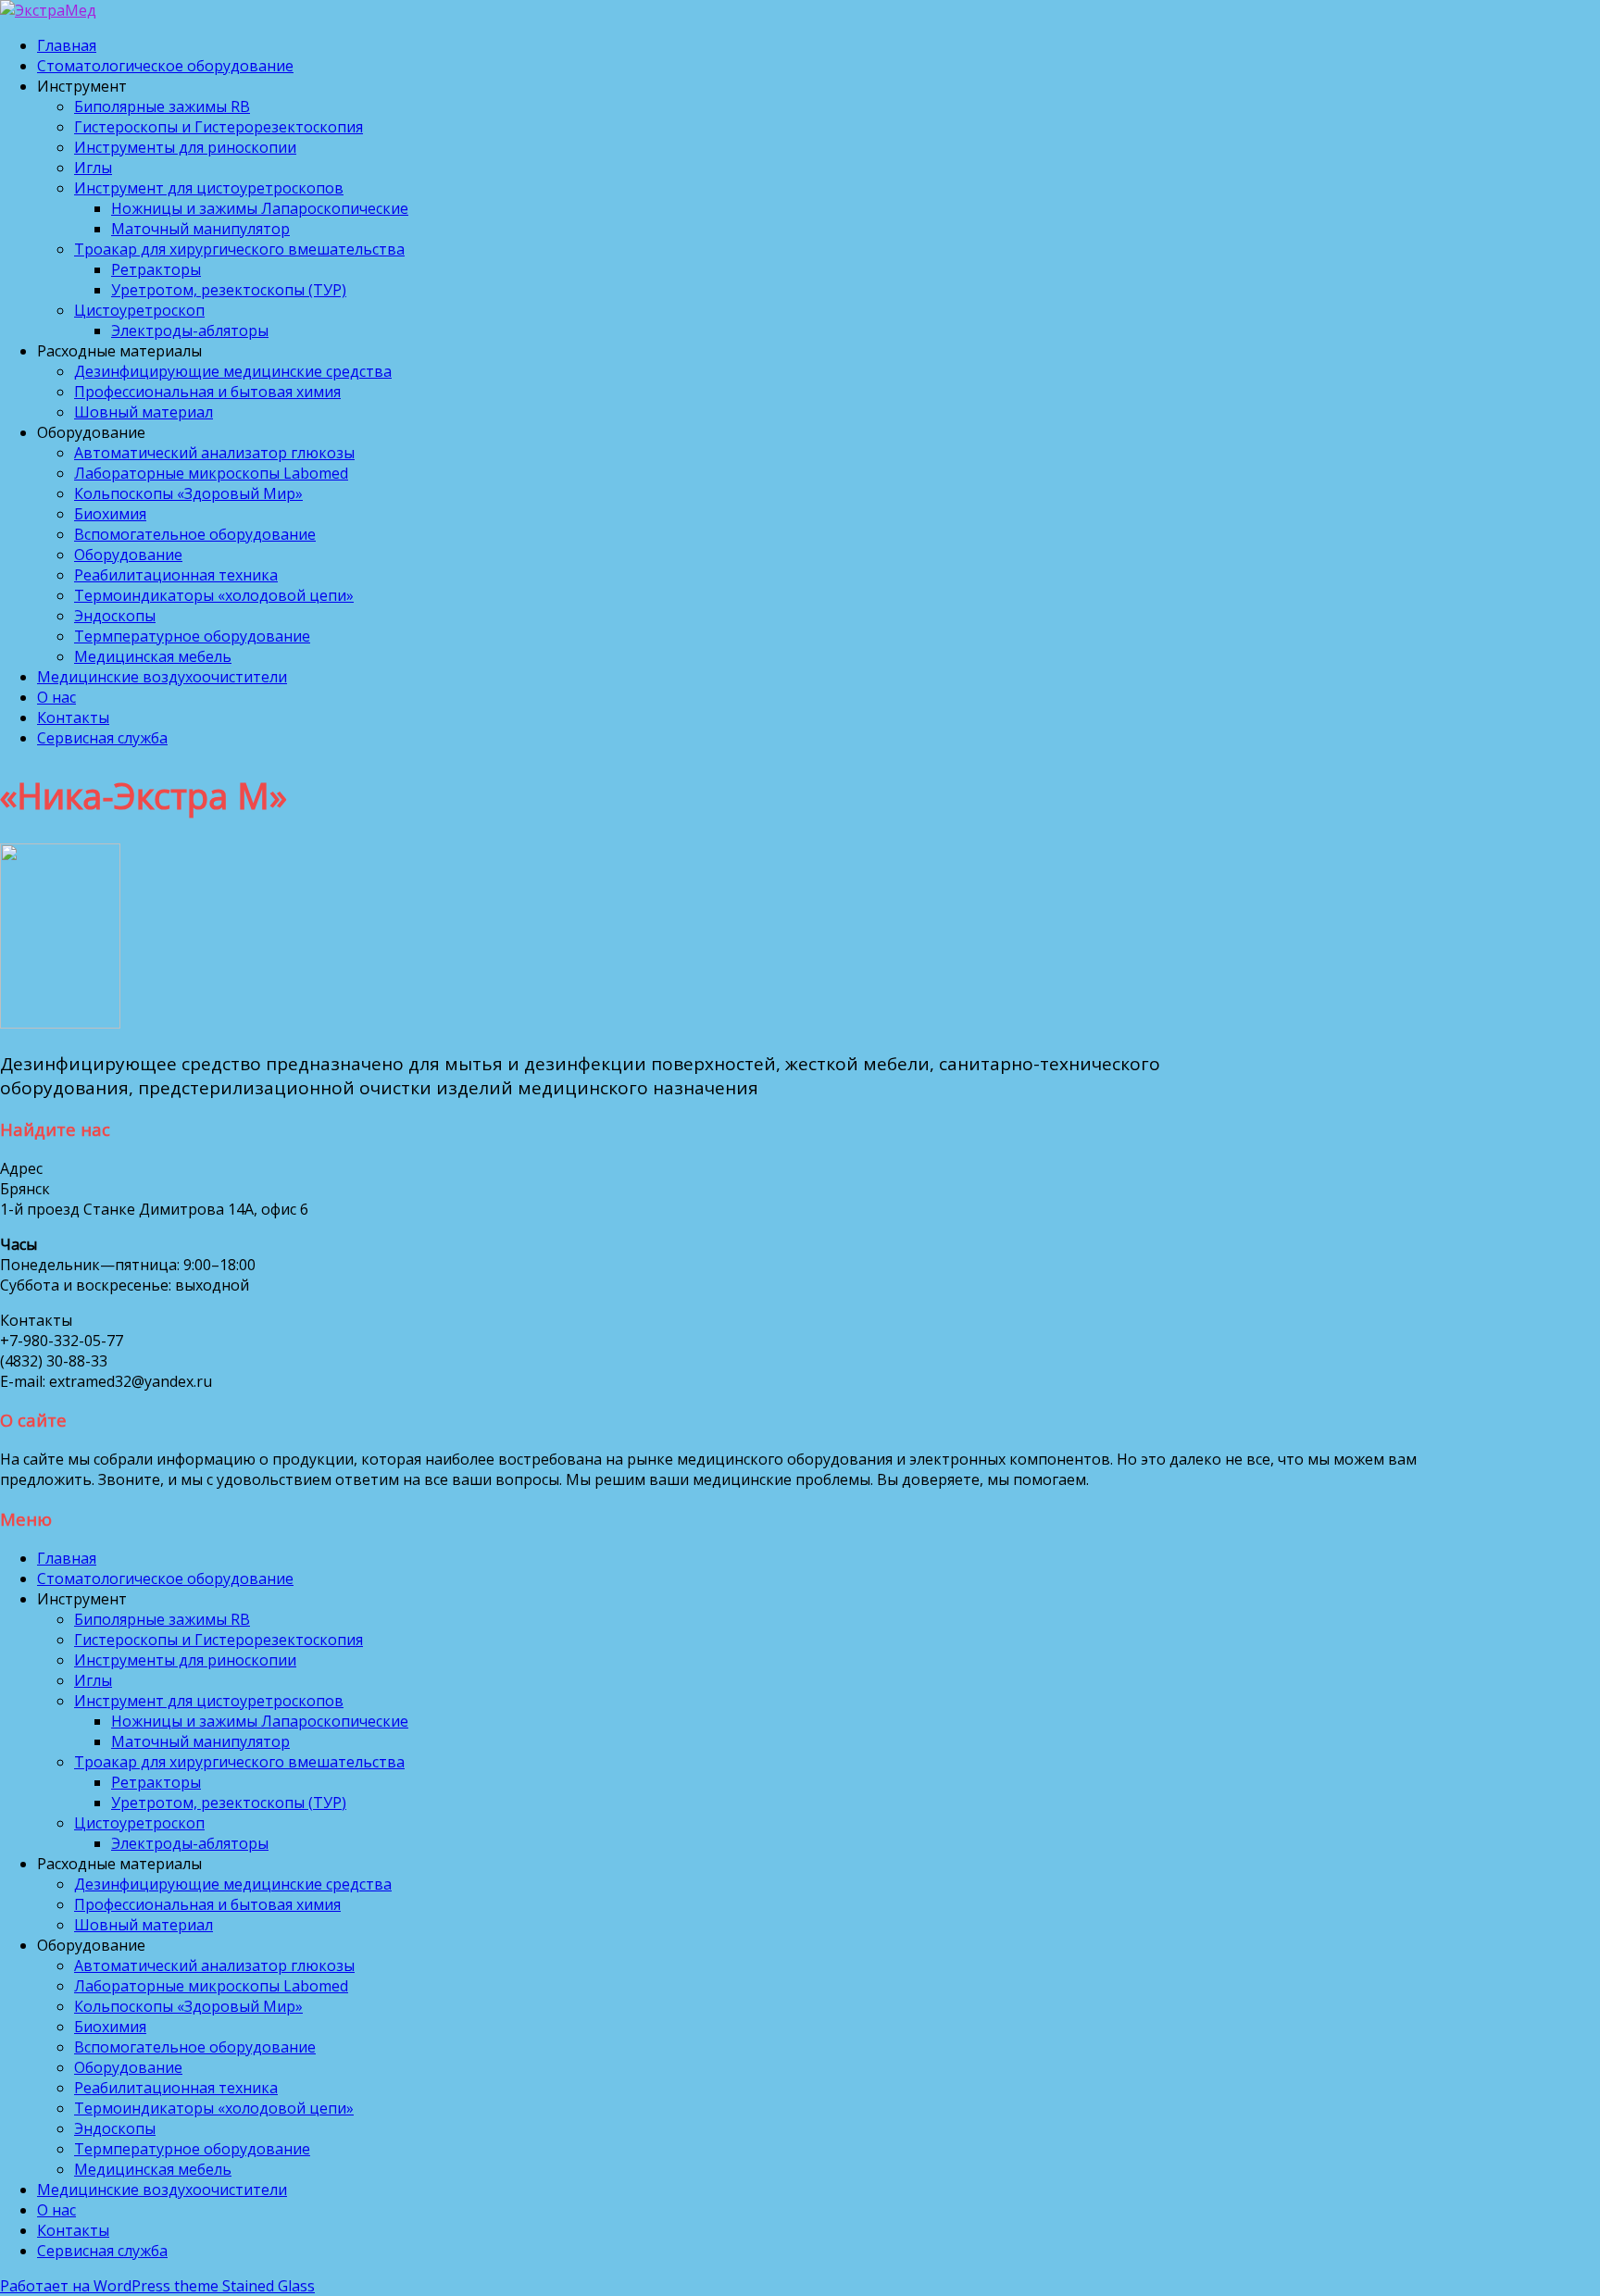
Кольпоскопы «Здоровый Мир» (188, 493)
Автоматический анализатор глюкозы (214, 453)
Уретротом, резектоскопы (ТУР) (229, 290)
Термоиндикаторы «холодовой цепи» (214, 595)
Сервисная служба (102, 738)
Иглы (93, 168)
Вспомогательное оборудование (195, 534)
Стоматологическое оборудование (165, 66)
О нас (56, 697)
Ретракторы (156, 269)
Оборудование (128, 555)
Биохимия (110, 514)
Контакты (73, 717)
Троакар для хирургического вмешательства (239, 249)
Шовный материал (144, 412)
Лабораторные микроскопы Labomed (211, 473)
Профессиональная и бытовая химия (207, 392)
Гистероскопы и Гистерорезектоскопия (219, 127)
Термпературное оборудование (192, 636)
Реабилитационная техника (176, 575)
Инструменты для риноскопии (185, 147)
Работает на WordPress (85, 2286)
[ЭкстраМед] (48, 10)
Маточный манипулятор (200, 229)
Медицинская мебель (153, 656)
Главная (67, 45)
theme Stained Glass (243, 2286)
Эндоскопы (115, 616)
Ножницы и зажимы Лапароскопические (260, 208)
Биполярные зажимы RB (162, 106)
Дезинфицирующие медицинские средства (233, 371)
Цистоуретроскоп (139, 310)
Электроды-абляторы (190, 331)
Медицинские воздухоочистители (162, 677)
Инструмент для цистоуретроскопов (209, 188)
